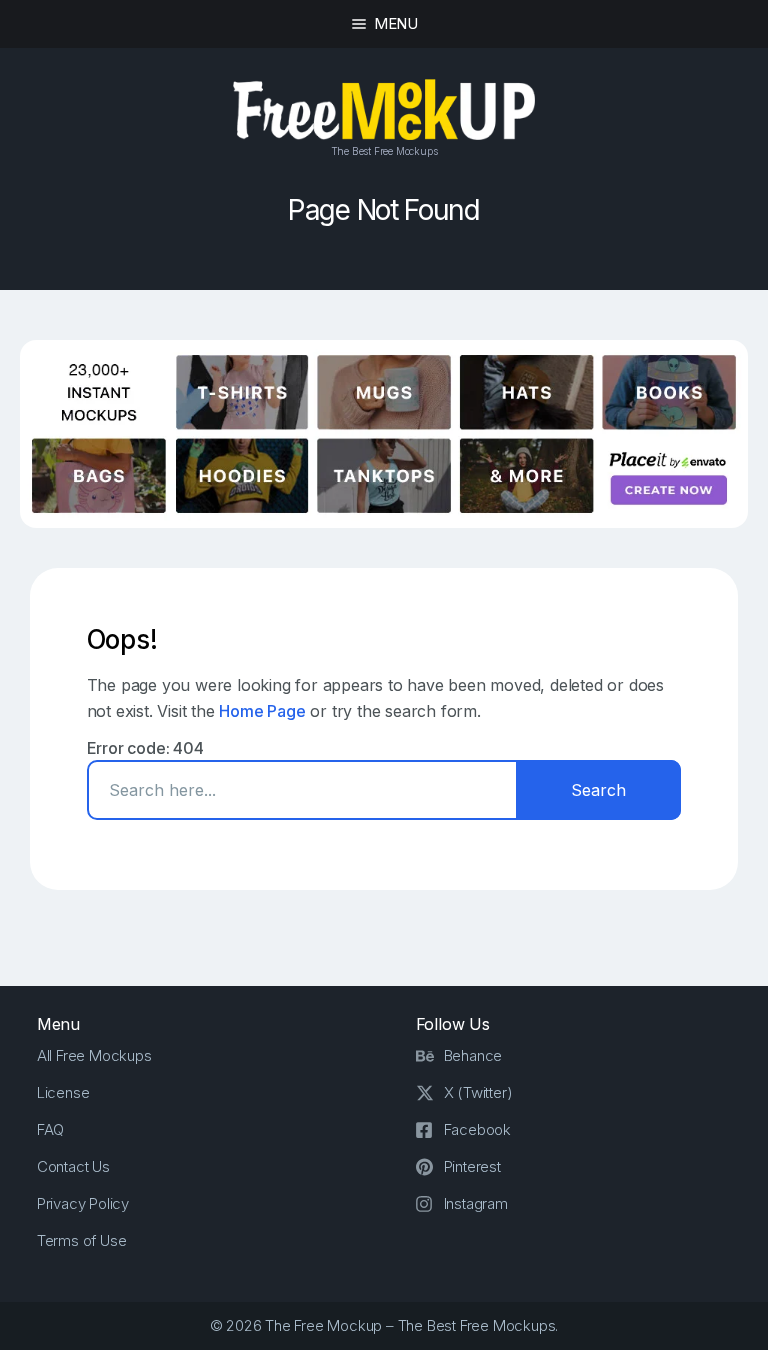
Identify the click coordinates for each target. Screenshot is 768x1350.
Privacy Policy (83, 1203)
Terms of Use (82, 1240)
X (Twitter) (478, 1092)
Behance (473, 1055)
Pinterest (472, 1166)
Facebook (477, 1129)
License (63, 1092)
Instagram (476, 1203)
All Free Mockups (94, 1055)
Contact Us (73, 1166)
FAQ (50, 1129)
